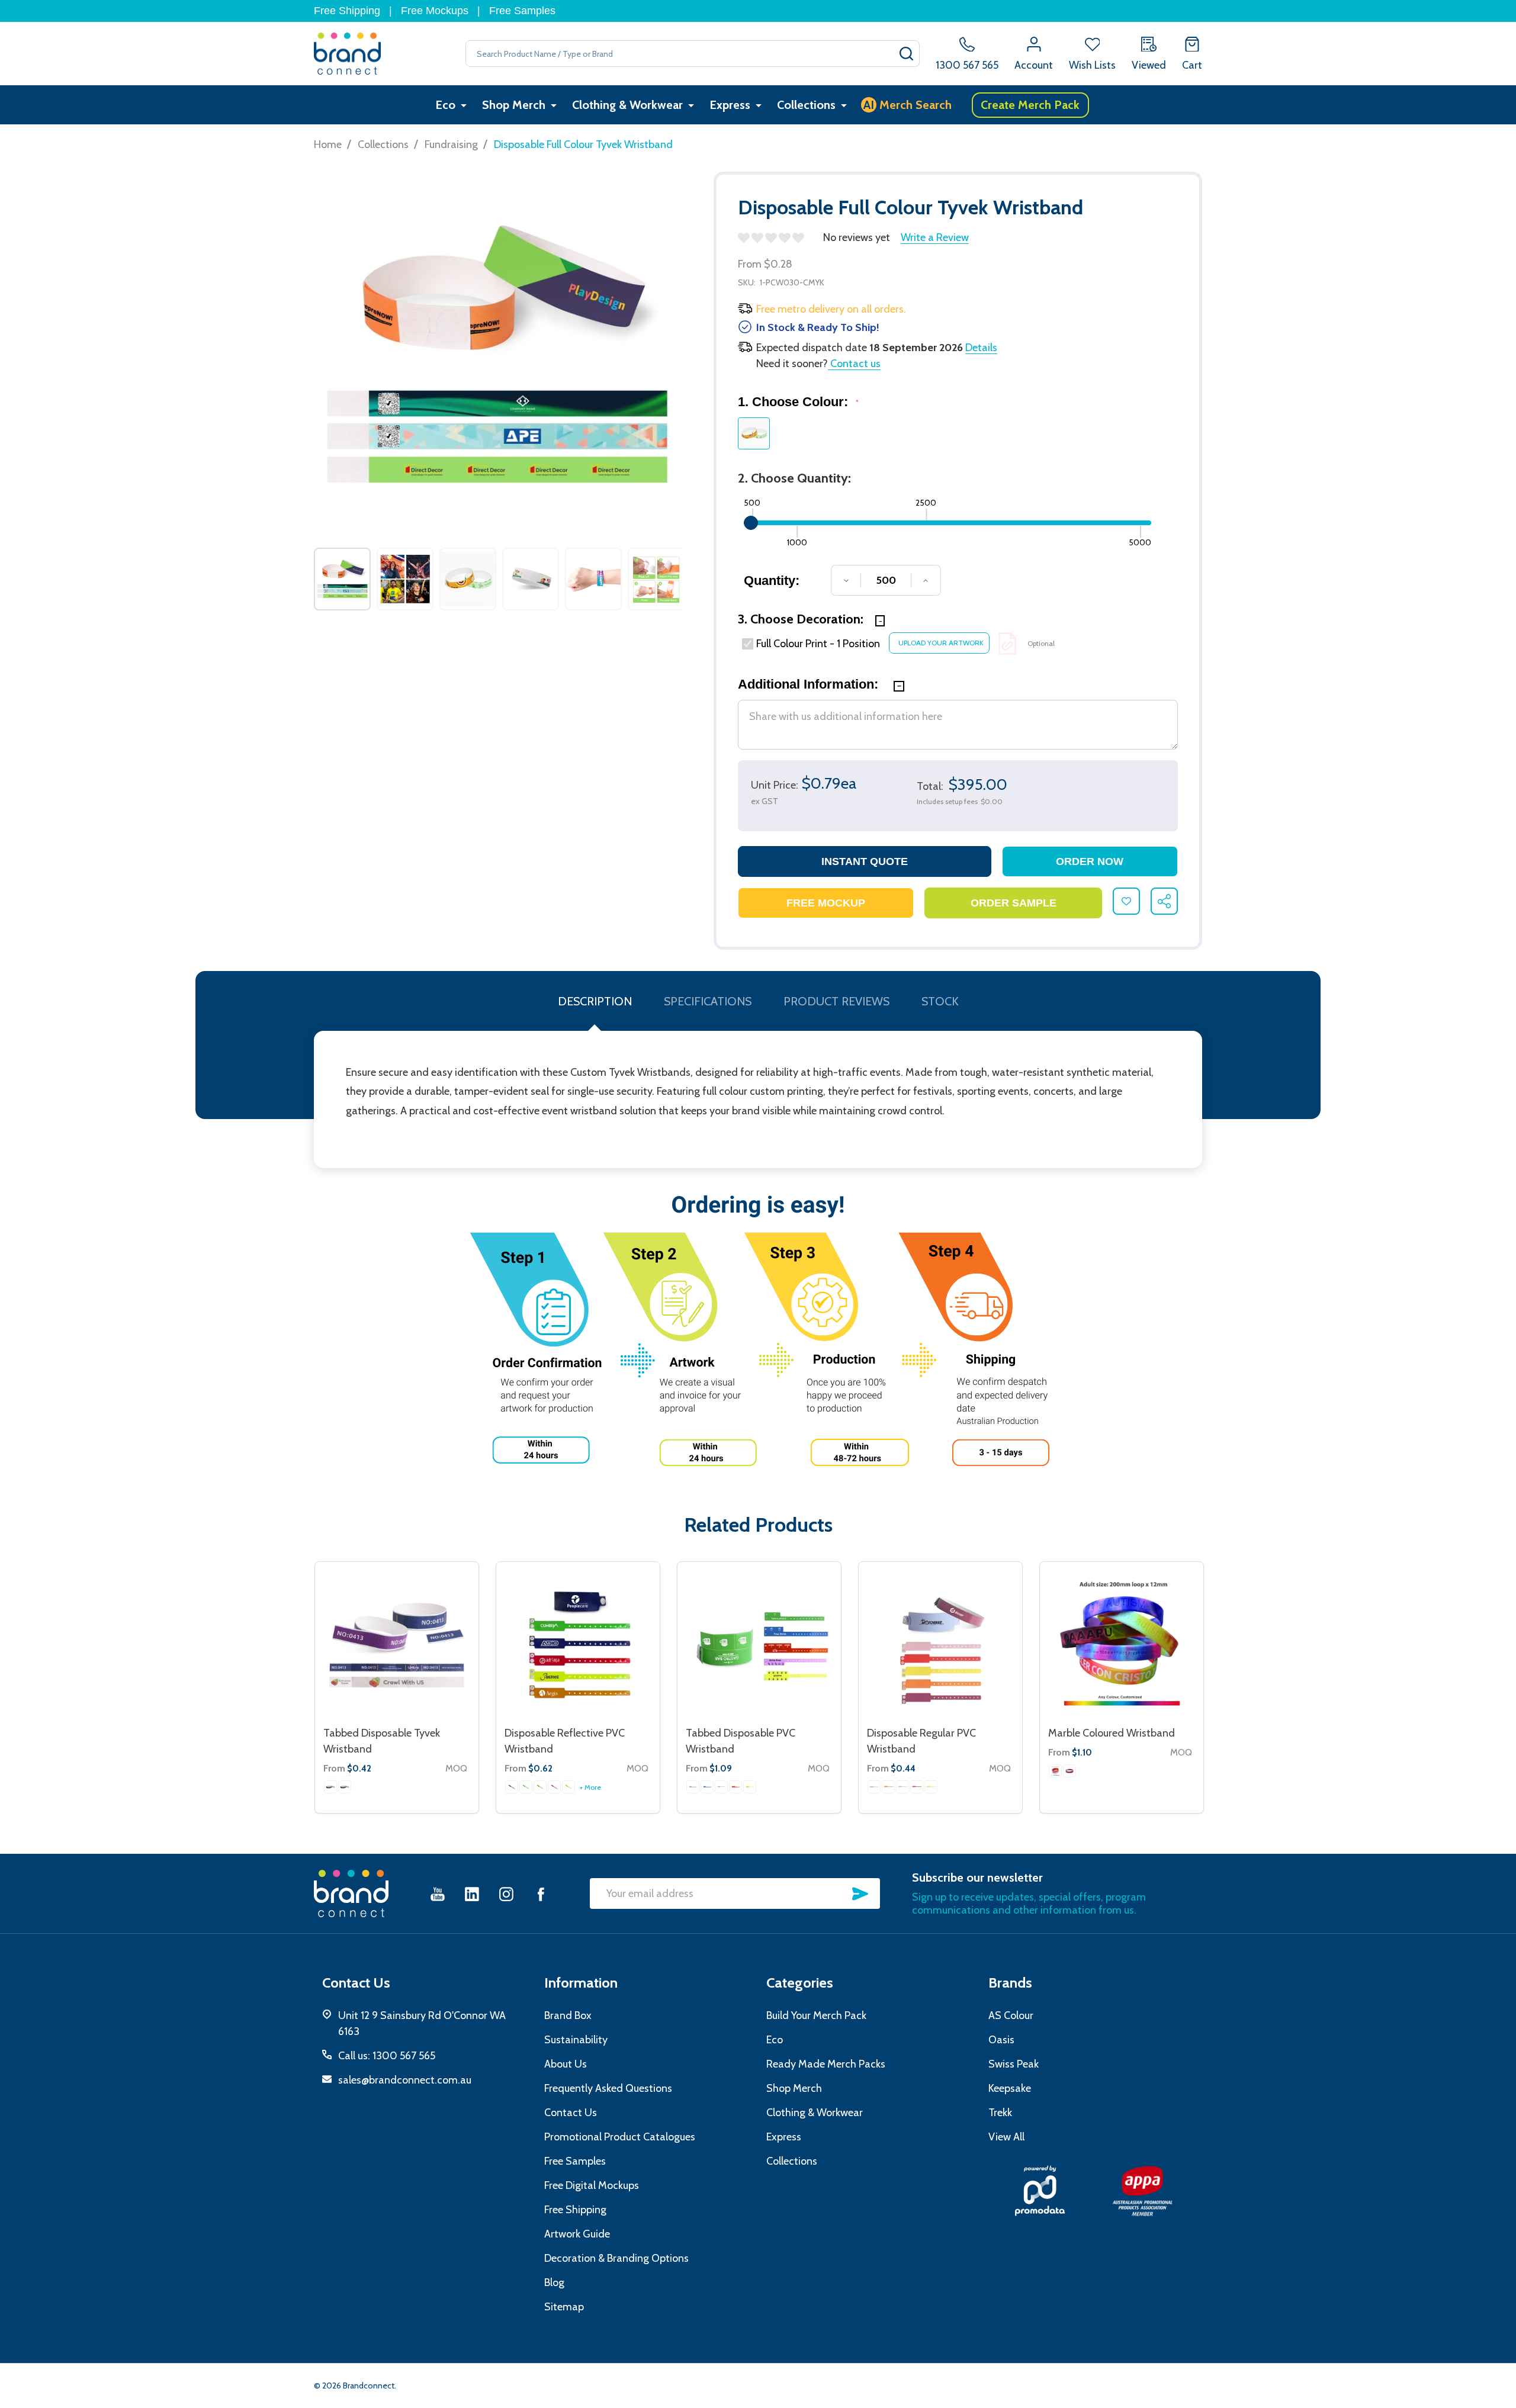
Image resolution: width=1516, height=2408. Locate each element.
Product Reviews (836, 1001)
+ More (590, 1787)
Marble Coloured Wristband (1112, 1733)
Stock (940, 1001)
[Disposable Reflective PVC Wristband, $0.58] (578, 1644)
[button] (1040, 2191)
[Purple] (721, 1787)
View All (1006, 2137)
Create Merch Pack (1030, 105)
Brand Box (568, 2015)
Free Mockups (435, 11)
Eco (445, 105)
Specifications (708, 1001)
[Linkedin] (472, 1894)
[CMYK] (330, 1787)
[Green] (526, 1787)
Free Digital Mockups (592, 2185)
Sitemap (564, 2307)
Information (581, 1983)
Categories (800, 1983)
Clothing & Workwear (627, 105)
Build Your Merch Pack (816, 2015)
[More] (464, 105)
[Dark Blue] (512, 1787)
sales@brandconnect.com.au (405, 2080)
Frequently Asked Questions (608, 2088)
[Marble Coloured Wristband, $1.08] (1122, 1644)
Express (730, 105)
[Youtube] (438, 1894)
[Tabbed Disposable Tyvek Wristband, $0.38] (397, 1644)
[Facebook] (541, 1894)
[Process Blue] (707, 1787)
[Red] (554, 1787)
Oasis (1001, 2040)
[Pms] (345, 1787)
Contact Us (571, 2113)
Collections (806, 105)
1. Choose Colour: (799, 402)
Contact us (854, 364)
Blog (554, 2282)
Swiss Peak (1014, 2064)
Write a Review (935, 237)
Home (328, 144)
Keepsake (1010, 2088)
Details (981, 348)
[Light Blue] (874, 1787)
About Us (566, 2064)
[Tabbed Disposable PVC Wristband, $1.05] (759, 1644)
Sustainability (576, 2040)
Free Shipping (347, 11)
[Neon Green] (693, 1787)
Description (595, 1001)
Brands (1010, 1983)
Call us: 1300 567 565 (387, 2056)
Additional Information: (810, 684)
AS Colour (1011, 2015)
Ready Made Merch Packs (826, 2064)
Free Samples (522, 11)
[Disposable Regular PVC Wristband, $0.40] (940, 1644)
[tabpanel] (342, 579)
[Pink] (902, 1787)
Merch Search (908, 105)
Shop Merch (514, 105)
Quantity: (772, 581)
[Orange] (540, 1787)
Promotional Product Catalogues (620, 2137)
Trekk (1000, 2113)
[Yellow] (568, 1787)
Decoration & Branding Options (616, 2258)
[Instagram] (506, 1894)
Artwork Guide (577, 2234)
